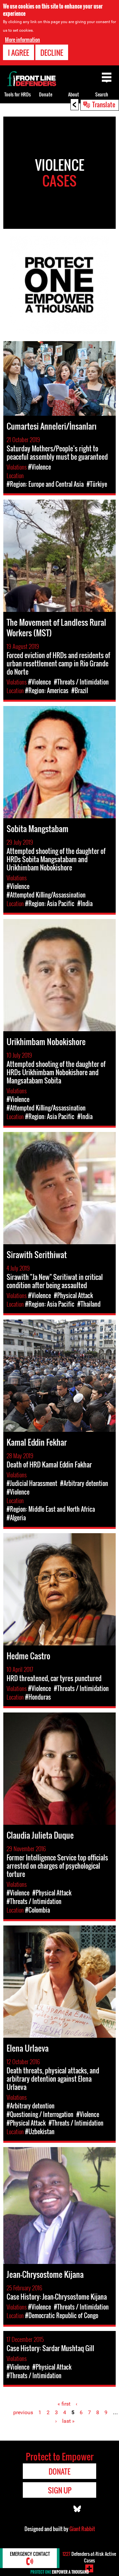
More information (22, 40)
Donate (46, 94)
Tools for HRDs (18, 94)
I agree (19, 53)
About (74, 94)
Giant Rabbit (82, 2529)
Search (102, 94)
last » (68, 2421)
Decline (52, 53)
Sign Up (60, 2490)
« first (64, 2404)
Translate (104, 104)
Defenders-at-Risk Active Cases (89, 2557)
